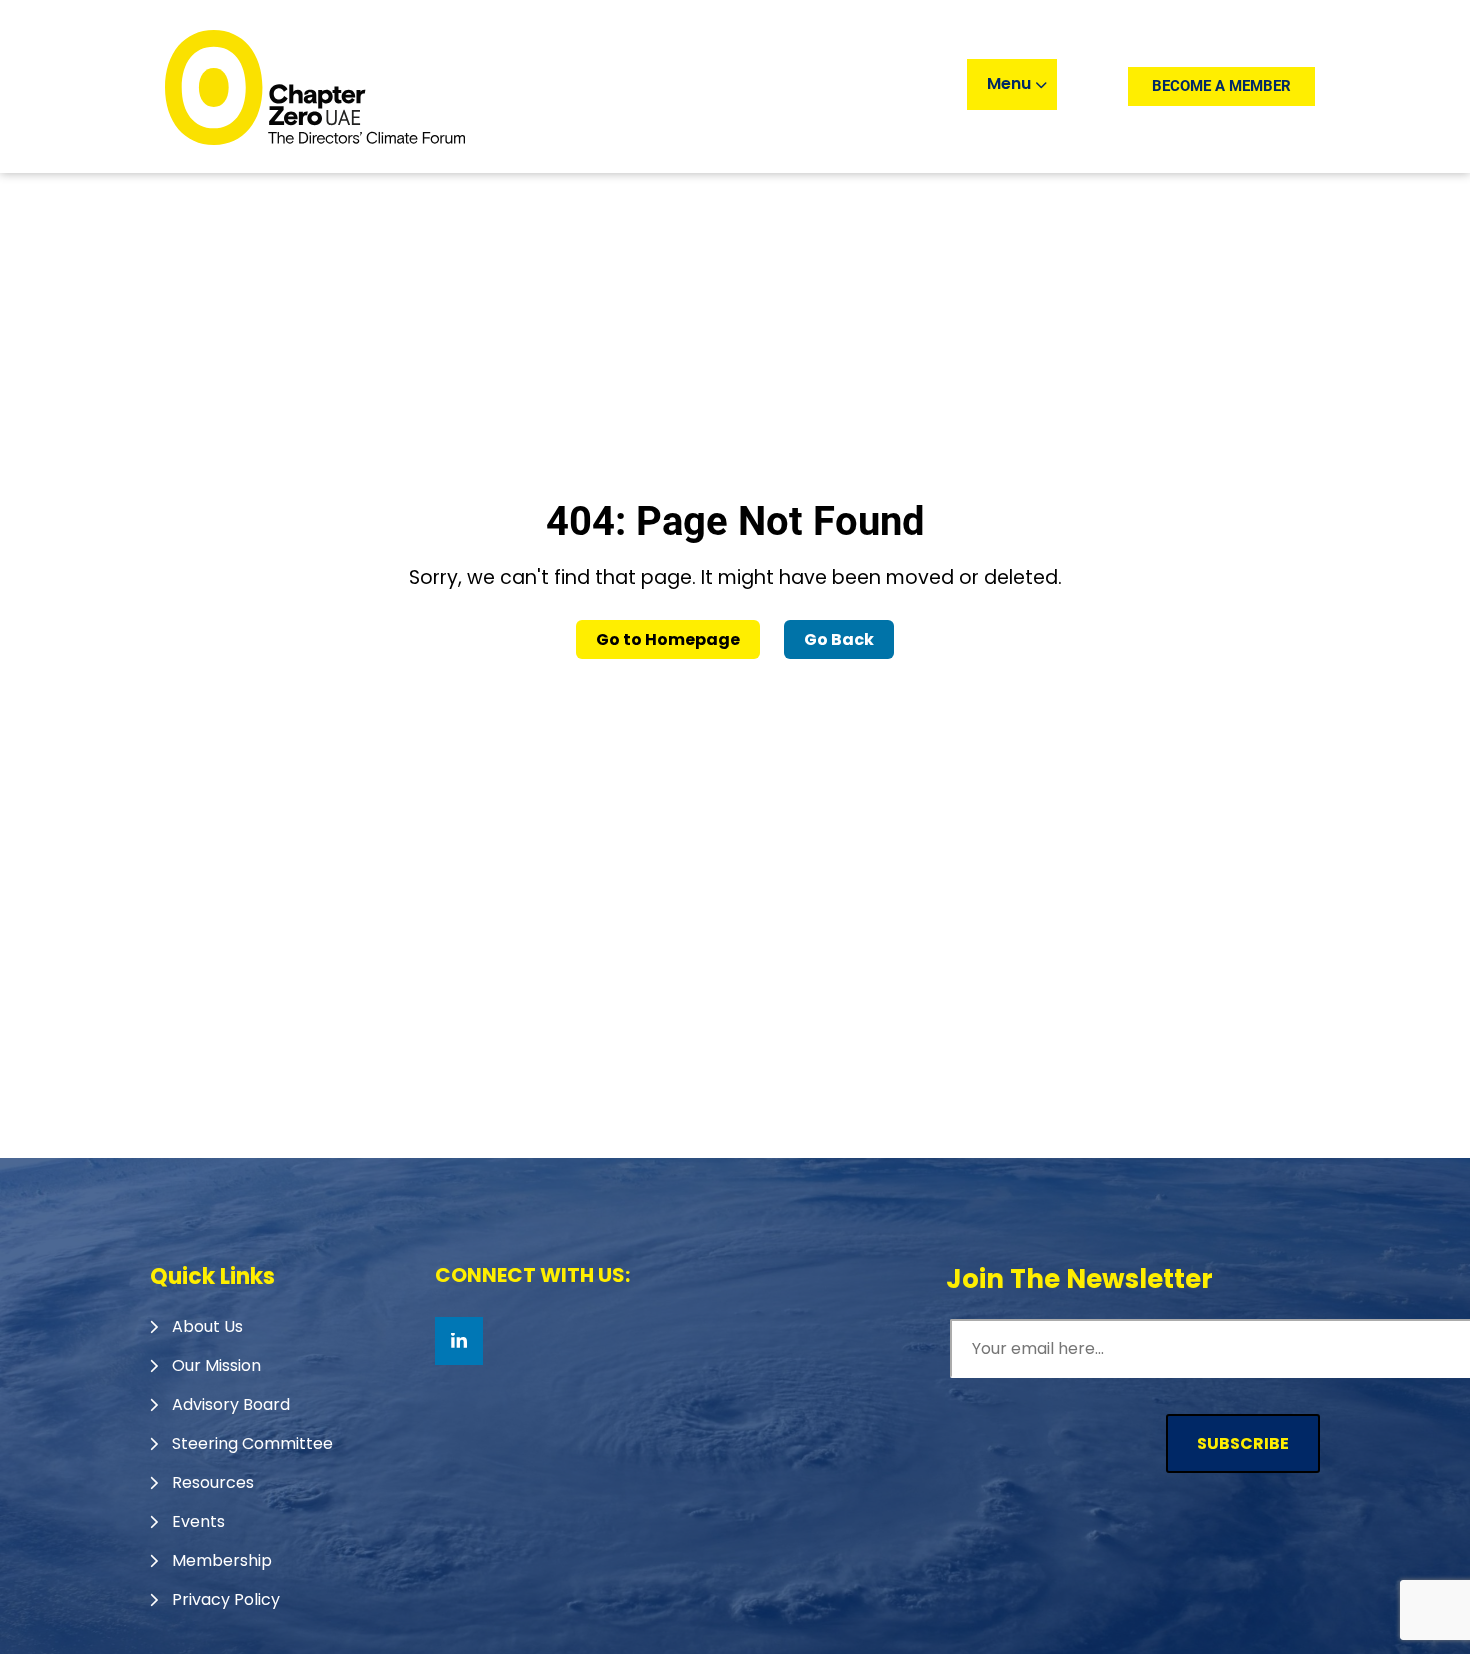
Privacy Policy (226, 1599)
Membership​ (222, 1560)
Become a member (1221, 86)
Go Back (839, 639)
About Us (207, 1326)
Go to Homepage (668, 639)
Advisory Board (231, 1404)
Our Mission (216, 1365)
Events (198, 1521)
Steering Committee (252, 1443)
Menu (1011, 83)
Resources (213, 1482)
